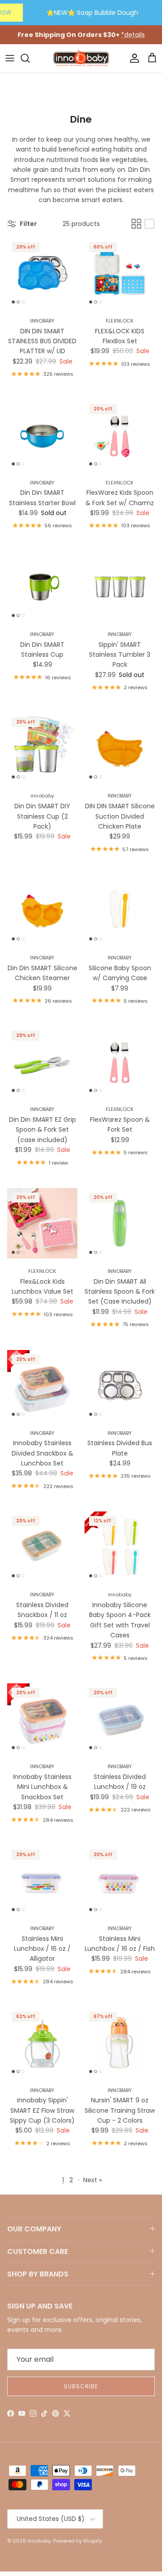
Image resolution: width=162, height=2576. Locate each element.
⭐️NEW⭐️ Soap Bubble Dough (92, 13)
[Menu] (10, 58)
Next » (92, 2180)
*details (133, 35)
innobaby (39, 2541)
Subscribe (81, 2386)
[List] (149, 224)
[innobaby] (81, 58)
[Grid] (136, 224)
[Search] (30, 58)
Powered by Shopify (77, 2541)
